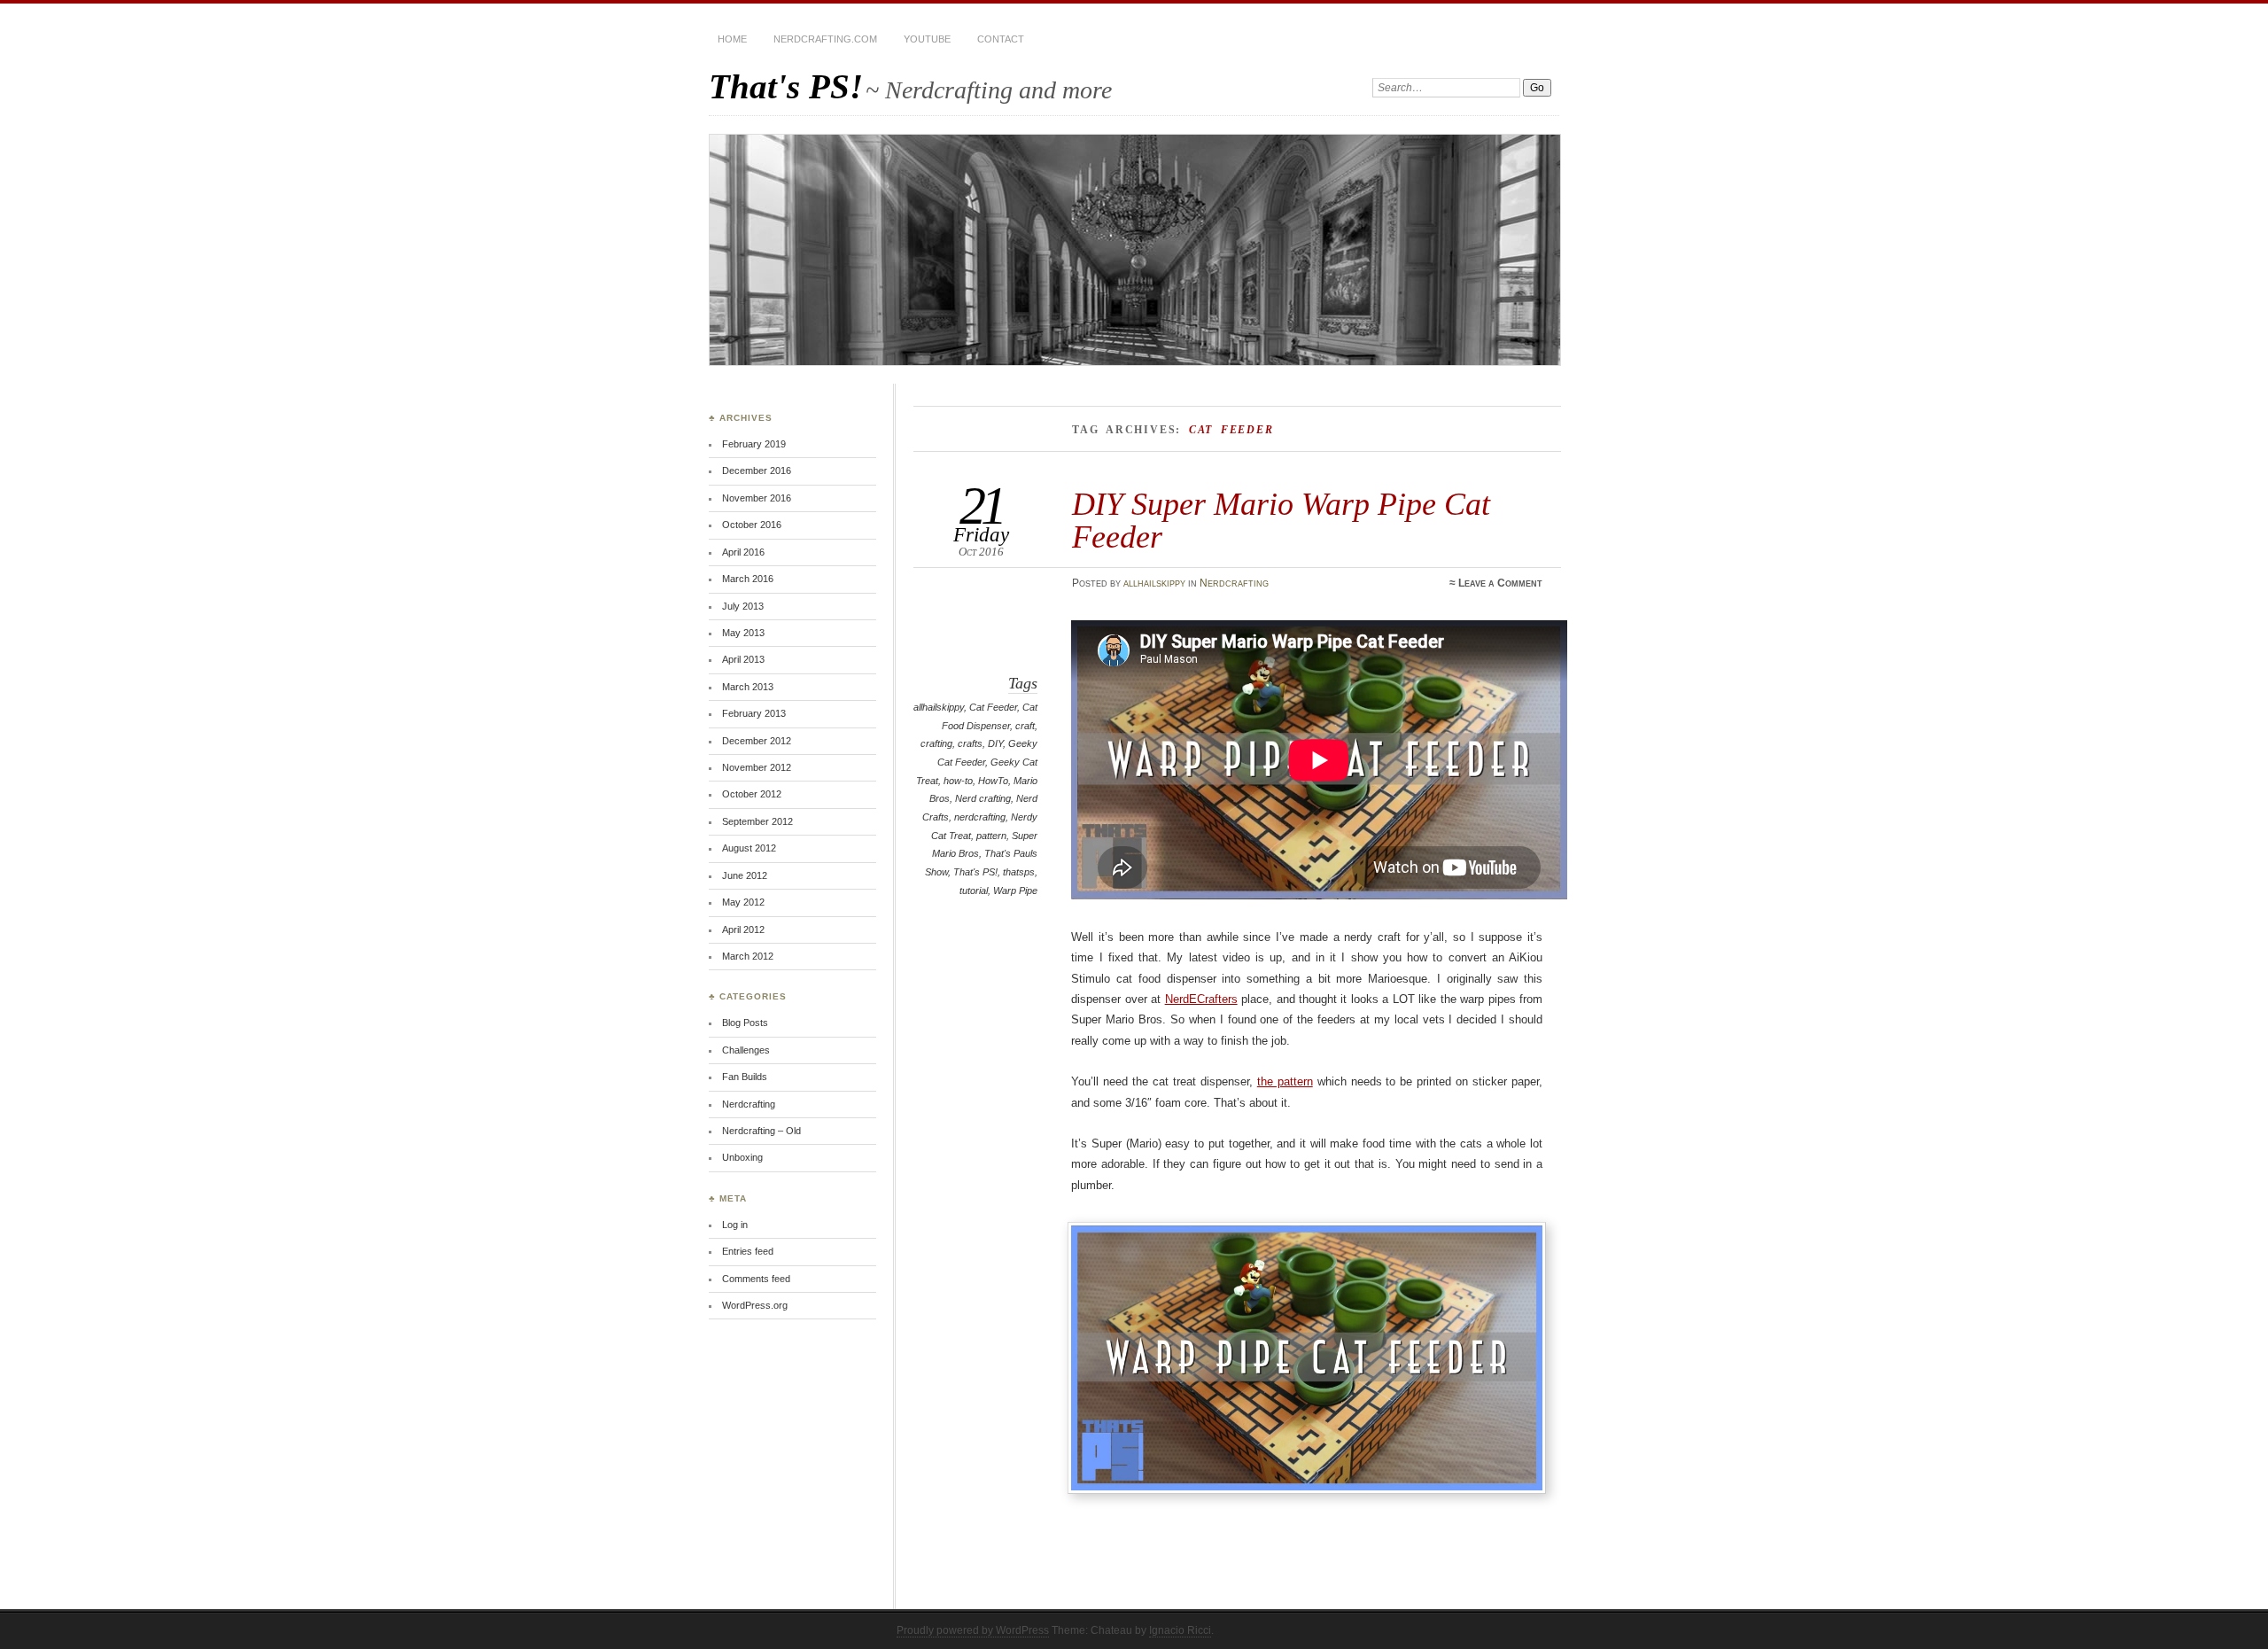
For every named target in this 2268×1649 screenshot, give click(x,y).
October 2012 (752, 794)
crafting (936, 743)
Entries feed (748, 1251)
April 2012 (743, 930)
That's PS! (786, 86)
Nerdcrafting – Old (761, 1131)
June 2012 (745, 875)
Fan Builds (745, 1077)
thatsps (1019, 872)
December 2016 (757, 471)
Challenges (746, 1050)
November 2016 (757, 498)
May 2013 (743, 633)
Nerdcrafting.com (825, 39)
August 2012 (749, 848)
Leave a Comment (1500, 583)
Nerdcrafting (1234, 583)
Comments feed (756, 1279)
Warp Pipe (1015, 891)
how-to (958, 781)
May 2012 (743, 902)
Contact (1001, 39)
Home (732, 39)
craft (1025, 726)
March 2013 (748, 687)
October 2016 (752, 525)
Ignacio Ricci (1180, 1630)
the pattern (1285, 1081)
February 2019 (754, 444)
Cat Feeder (993, 707)
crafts (970, 743)
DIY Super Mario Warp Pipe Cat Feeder (1281, 520)
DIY (995, 743)
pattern (991, 836)
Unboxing (742, 1157)
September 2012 (757, 821)
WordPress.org (755, 1305)
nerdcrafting (980, 817)
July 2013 (743, 606)
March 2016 (748, 579)
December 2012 (757, 741)
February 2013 (754, 713)
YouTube (927, 39)
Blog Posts (745, 1023)
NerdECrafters (1201, 999)
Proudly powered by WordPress (973, 1630)
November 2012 (757, 767)
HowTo (993, 781)
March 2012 (748, 956)
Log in (735, 1225)
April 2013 (743, 659)
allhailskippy (1154, 583)
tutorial (974, 891)
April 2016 (743, 552)
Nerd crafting (983, 798)
